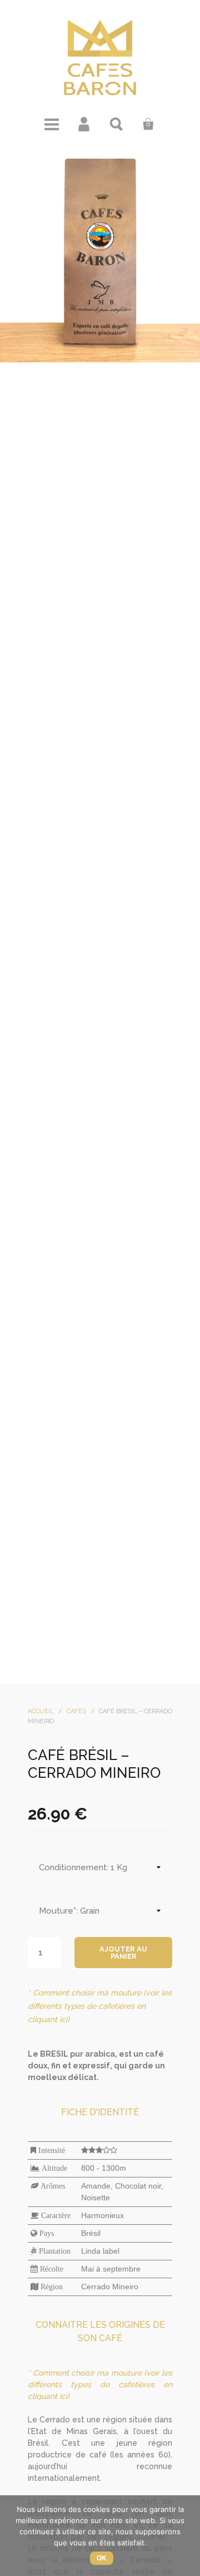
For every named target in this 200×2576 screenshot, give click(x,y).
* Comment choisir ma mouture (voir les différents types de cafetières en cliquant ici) (100, 2006)
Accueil (41, 1711)
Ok (102, 2558)
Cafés (76, 1711)
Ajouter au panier (123, 1953)
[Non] (186, 2536)
